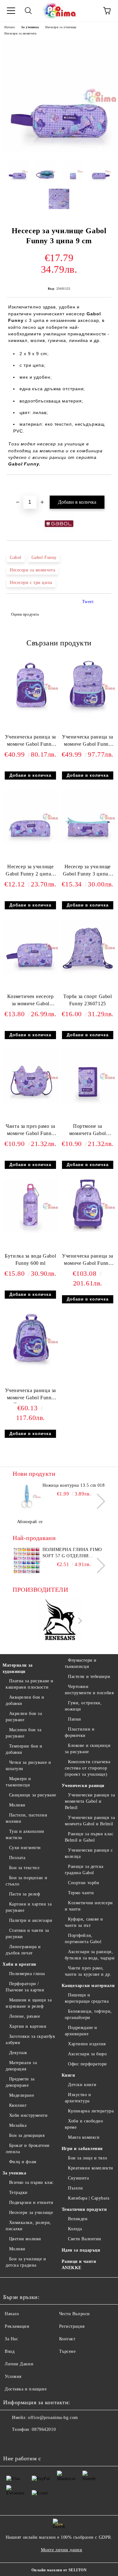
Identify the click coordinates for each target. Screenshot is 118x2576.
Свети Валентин (85, 2239)
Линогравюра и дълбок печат (23, 1950)
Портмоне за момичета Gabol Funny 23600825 (88, 1131)
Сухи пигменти (25, 1848)
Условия (13, 2376)
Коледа (75, 2229)
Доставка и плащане (26, 2389)
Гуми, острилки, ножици (83, 1706)
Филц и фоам (23, 2162)
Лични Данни (19, 2364)
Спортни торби (84, 1883)
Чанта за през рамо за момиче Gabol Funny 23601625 (30, 1131)
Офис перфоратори (87, 2064)
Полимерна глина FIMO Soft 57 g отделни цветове (72, 1553)
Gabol (16, 557)
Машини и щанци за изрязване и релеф (29, 2003)
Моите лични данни (62, 2550)
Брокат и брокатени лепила (28, 2149)
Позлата (17, 1858)
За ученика (30, 27)
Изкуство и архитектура (78, 2098)
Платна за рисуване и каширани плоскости (30, 1684)
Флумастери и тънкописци (81, 1663)
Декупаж (18, 2053)
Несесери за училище (61, 27)
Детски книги (82, 2085)
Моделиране (22, 2095)
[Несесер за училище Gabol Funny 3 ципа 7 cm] (88, 842)
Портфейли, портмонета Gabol (83, 1939)
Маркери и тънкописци (18, 1782)
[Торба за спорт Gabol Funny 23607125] (88, 972)
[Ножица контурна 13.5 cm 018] (27, 1496)
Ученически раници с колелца (89, 1853)
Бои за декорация (27, 2135)
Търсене (67, 2351)
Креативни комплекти (91, 2168)
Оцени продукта (25, 614)
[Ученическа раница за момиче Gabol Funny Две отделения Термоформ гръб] (88, 713)
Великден (78, 2219)
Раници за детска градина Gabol (84, 1870)
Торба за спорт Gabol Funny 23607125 (87, 1000)
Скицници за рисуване (33, 1795)
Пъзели (75, 2188)
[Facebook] (11, 2442)
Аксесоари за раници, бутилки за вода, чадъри (90, 1955)
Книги (68, 2075)
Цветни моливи (25, 2239)
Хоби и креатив (20, 1964)
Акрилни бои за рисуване (24, 1717)
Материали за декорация (21, 2066)
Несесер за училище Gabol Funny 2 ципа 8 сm (30, 872)
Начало (10, 27)
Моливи (17, 1805)
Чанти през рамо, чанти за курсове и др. (88, 1971)
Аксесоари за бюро (87, 2054)
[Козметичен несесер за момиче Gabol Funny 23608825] (31, 972)
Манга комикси (84, 2137)
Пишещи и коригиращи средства (87, 1998)
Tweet (88, 602)
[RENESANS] (59, 1621)
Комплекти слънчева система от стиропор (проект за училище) (88, 1768)
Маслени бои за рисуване (23, 1733)
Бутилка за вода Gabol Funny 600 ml (30, 1259)
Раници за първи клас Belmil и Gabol (89, 1837)
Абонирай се (30, 1522)
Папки (75, 1719)
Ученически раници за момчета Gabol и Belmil (90, 1821)
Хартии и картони (28, 2026)
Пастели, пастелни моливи (26, 1818)
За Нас (11, 2339)
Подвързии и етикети (31, 2203)
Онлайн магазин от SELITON (59, 2570)
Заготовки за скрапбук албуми (30, 2040)
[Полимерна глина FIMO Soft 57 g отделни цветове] (27, 1561)
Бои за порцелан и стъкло (26, 1881)
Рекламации (17, 2326)
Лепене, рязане (25, 2016)
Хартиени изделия (87, 2044)
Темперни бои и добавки (24, 1749)
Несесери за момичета (20, 33)
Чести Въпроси (75, 2314)
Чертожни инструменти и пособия (89, 1690)
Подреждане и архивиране (81, 2031)
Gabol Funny (44, 557)
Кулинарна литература (91, 2111)
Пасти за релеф (25, 1894)
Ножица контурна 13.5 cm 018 (74, 1485)
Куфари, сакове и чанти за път (84, 1922)
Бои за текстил (24, 1868)
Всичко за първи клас (31, 2182)
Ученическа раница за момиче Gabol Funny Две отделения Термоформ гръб (87, 742)
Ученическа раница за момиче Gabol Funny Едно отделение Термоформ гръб (31, 742)
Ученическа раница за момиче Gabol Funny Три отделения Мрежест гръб (31, 1395)
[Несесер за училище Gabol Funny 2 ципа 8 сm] (31, 842)
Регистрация (72, 2326)
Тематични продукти (84, 2209)
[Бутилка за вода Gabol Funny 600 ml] (31, 1232)
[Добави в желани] (107, 486)
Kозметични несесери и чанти (89, 1906)
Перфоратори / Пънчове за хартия (25, 1987)
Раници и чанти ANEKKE (79, 2265)
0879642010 (44, 2429)
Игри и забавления (82, 2149)
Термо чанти (81, 1893)
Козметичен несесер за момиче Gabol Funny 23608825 (30, 1001)
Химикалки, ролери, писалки (28, 2226)
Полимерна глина (27, 1974)
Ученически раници (83, 1786)
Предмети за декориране (20, 2082)
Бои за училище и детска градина (26, 2262)
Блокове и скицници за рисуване (88, 1749)
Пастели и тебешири (89, 1677)
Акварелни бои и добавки (25, 1700)
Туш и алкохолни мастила (25, 1835)
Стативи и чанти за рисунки (27, 1934)
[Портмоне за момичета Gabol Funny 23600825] (88, 1102)
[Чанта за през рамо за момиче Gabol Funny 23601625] (31, 1102)
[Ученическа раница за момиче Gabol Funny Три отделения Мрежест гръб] (31, 1366)
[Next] (97, 1501)
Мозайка (18, 2125)
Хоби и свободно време (84, 2124)
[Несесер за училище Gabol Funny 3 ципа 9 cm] (59, 152)
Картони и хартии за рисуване (29, 1907)
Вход (10, 2351)
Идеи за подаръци (81, 2250)
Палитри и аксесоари (31, 1920)
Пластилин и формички (80, 1732)
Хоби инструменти (28, 2115)
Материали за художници (18, 1668)
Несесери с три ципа (31, 583)
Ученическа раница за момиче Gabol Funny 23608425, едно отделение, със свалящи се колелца (87, 1261)
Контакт (67, 2339)
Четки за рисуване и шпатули (28, 1766)
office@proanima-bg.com (53, 2418)
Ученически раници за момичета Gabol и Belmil (90, 1801)
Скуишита (78, 2178)
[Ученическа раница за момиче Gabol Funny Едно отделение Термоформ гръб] (31, 713)
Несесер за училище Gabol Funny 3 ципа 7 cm (88, 872)
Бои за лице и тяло (87, 2158)
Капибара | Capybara (89, 2198)
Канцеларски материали (88, 1986)
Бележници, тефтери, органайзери (88, 2014)
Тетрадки (18, 2192)
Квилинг (18, 2105)
